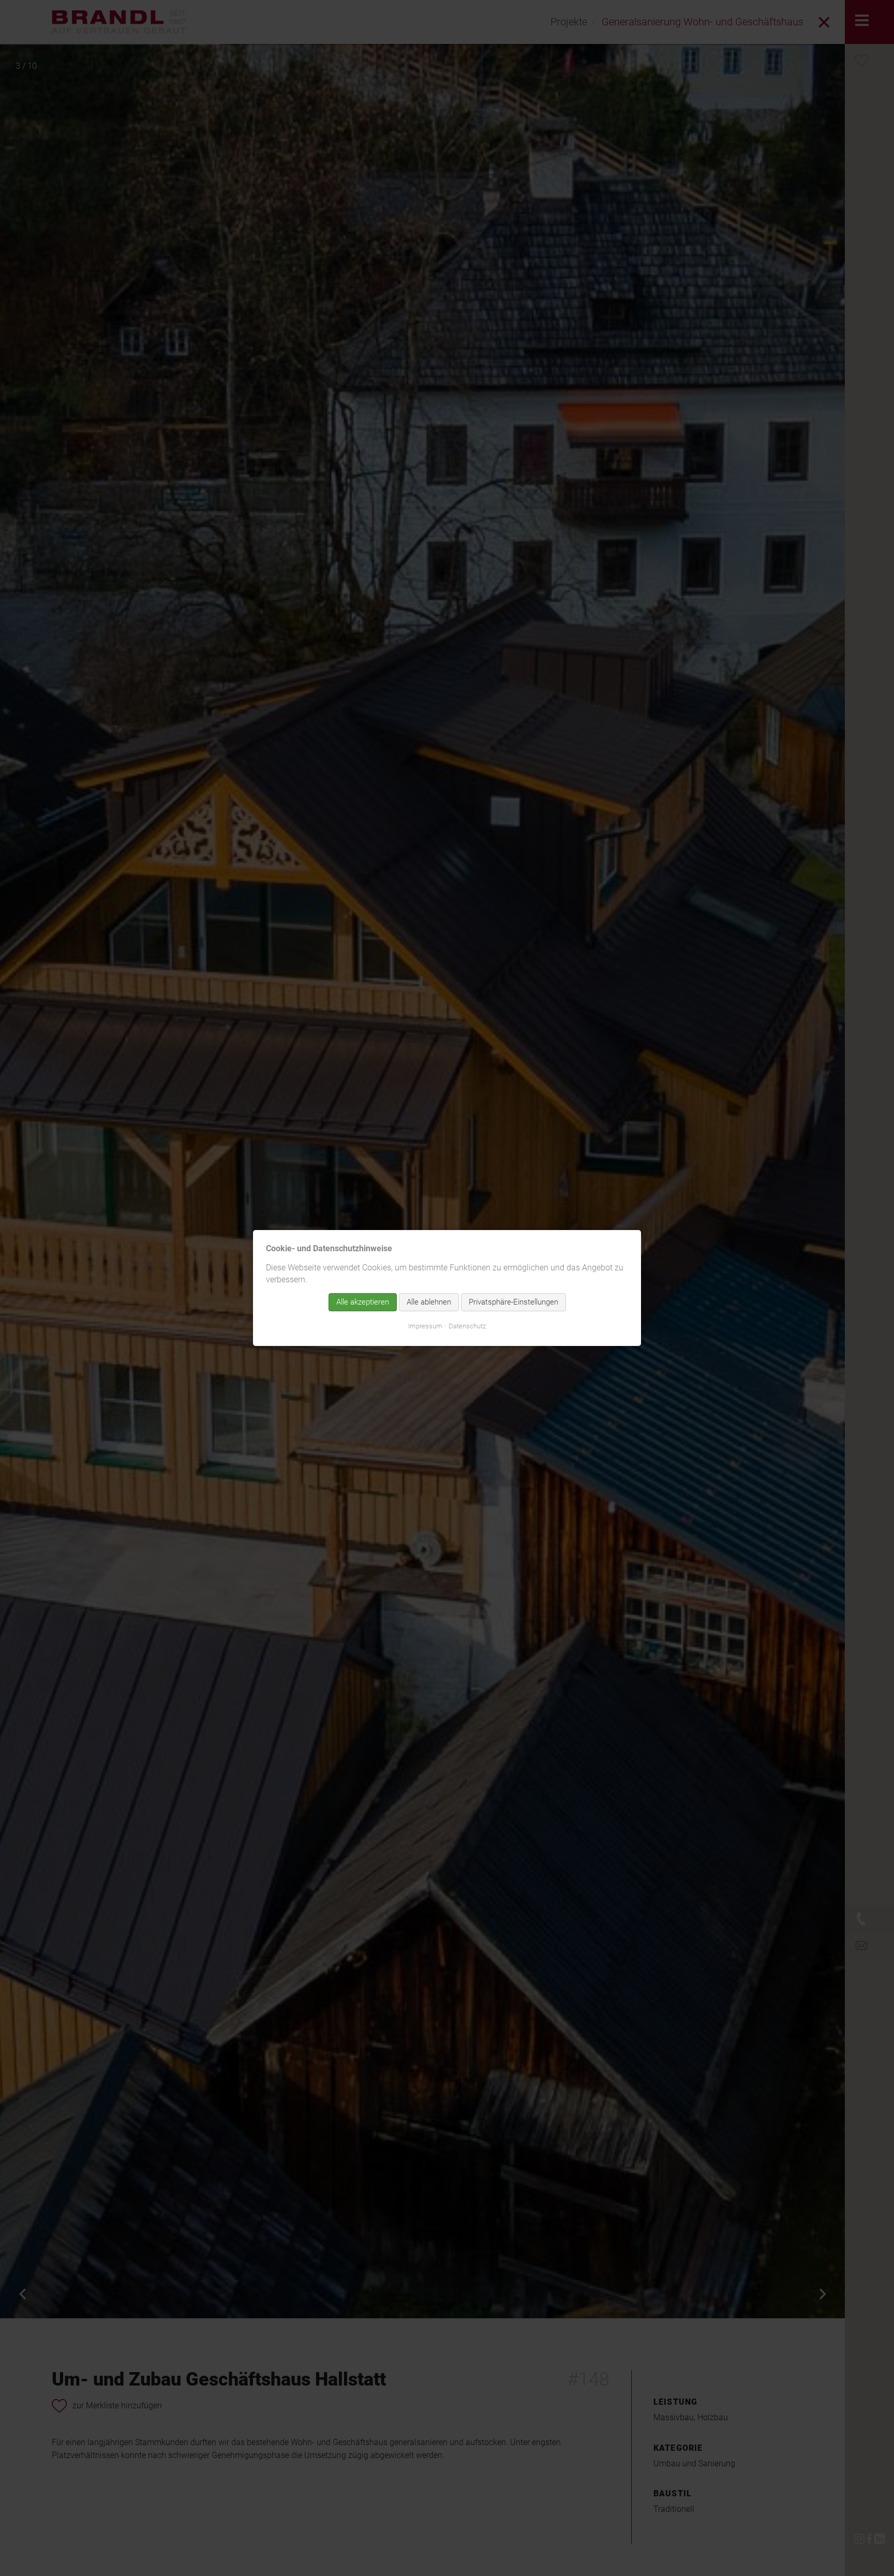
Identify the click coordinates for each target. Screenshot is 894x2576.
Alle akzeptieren (363, 1302)
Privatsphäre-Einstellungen (513, 1302)
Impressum (425, 1326)
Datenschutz (467, 1326)
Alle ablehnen (429, 1302)
